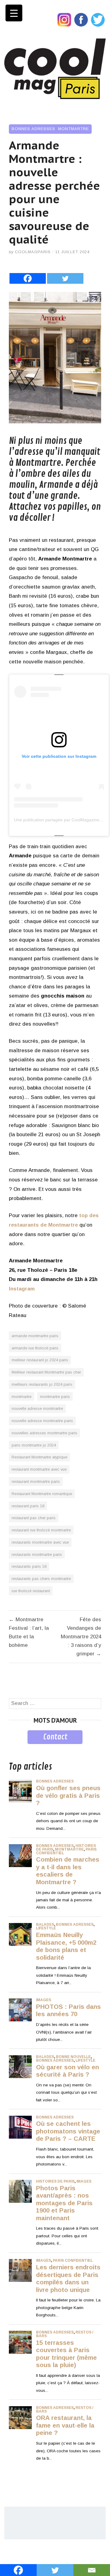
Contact (55, 1737)
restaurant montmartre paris (36, 1481)
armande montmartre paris (35, 1336)
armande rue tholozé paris (35, 1348)
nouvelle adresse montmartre (37, 1408)
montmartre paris (55, 1397)
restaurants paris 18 (29, 1566)
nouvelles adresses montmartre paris (44, 1433)
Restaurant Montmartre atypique (39, 1457)
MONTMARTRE (73, 129)
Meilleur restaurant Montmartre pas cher (46, 1372)
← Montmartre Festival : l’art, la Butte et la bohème (29, 1632)
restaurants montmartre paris (37, 1554)
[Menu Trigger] (14, 13)
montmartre (22, 1397)
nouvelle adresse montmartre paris (42, 1421)
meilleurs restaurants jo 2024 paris (42, 1384)
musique (19, 1748)
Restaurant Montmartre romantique (42, 1494)
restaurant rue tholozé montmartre (41, 1530)
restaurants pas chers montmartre (41, 1579)
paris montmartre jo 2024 (34, 1445)
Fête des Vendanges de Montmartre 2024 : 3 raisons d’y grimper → (81, 1637)
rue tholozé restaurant (31, 1591)
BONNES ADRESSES (33, 129)
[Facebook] (28, 273)
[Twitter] (65, 273)
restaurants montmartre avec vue (40, 1542)
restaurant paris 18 (28, 1506)
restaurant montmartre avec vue (39, 1469)
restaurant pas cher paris (34, 1518)
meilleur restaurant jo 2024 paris (40, 1360)
